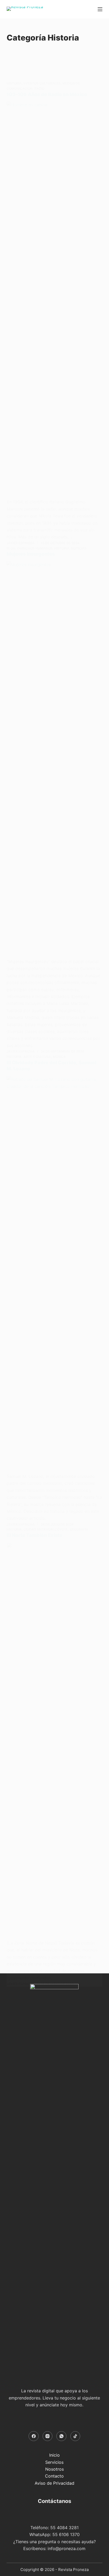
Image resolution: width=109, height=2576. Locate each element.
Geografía (79, 1529)
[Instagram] (48, 2436)
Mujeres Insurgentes (31, 554)
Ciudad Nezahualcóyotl (46, 1529)
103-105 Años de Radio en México (47, 94)
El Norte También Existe (35, 1535)
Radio (39, 89)
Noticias (79, 548)
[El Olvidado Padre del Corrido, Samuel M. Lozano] (55, 1274)
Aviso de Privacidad (54, 2483)
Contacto (54, 2476)
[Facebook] (34, 2436)
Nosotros (54, 2469)
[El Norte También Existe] (55, 1741)
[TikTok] (75, 2436)
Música (59, 1057)
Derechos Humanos (35, 548)
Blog (11, 548)
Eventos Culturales (42, 83)
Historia (14, 83)
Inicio (54, 2455)
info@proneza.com (67, 2548)
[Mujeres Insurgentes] (55, 760)
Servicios (54, 2462)
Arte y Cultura (37, 1057)
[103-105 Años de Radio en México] (55, 300)
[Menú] (100, 9)
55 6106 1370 (66, 2534)
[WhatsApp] (61, 2436)
